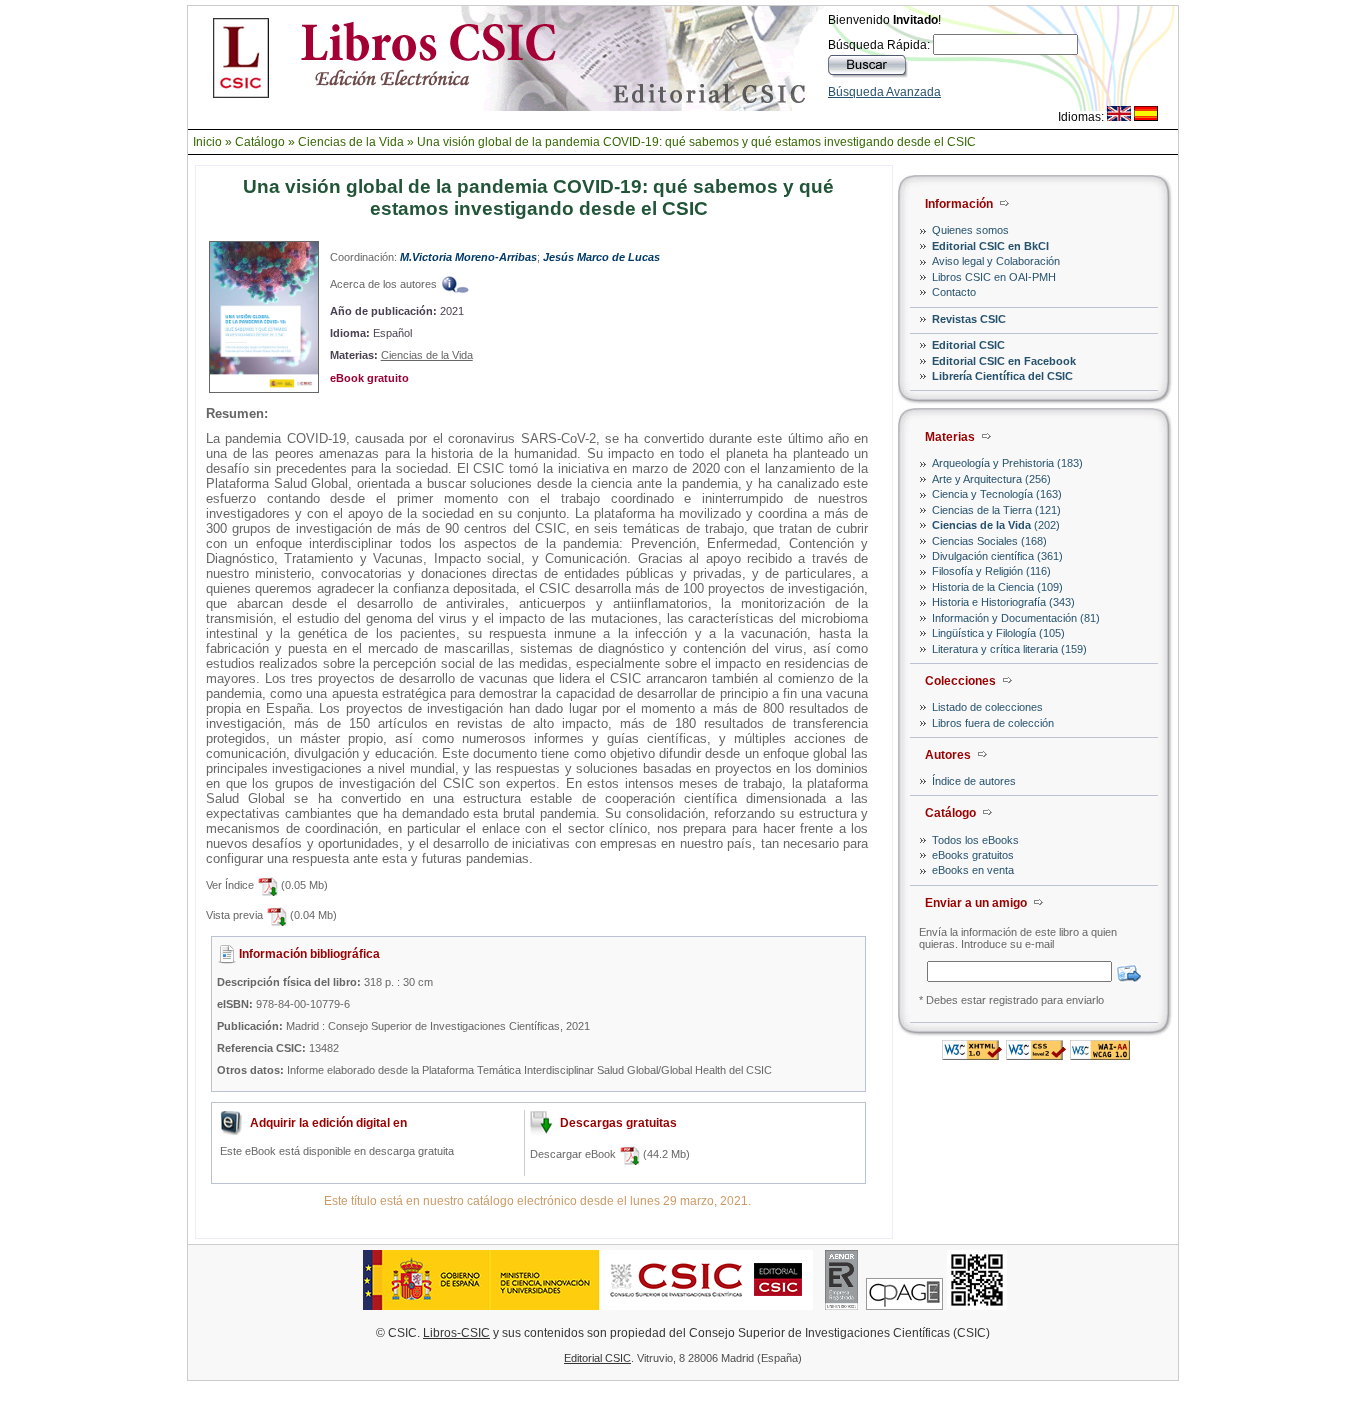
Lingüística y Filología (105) (998, 633)
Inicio (207, 142)
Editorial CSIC (968, 345)
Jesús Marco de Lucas (601, 257)
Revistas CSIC (969, 319)
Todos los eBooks (975, 840)
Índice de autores (974, 781)
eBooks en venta (973, 870)
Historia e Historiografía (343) (1003, 602)
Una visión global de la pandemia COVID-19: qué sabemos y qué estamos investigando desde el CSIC (696, 142)
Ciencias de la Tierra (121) (996, 510)
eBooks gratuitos (973, 855)
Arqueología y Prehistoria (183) (1007, 463)
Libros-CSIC (456, 1333)
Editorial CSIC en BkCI (990, 246)
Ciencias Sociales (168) (989, 541)
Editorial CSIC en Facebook (1004, 361)
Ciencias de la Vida (351, 142)
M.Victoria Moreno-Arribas (468, 257)
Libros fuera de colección (993, 723)
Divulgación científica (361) (997, 556)
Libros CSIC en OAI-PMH (994, 277)
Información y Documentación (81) (1016, 618)
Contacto (954, 292)
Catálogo (260, 142)
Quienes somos (970, 230)
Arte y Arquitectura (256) (991, 479)
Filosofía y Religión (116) (991, 571)
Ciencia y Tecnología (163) (997, 494)
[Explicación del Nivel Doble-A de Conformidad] (1100, 1054)
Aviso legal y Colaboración (996, 261)
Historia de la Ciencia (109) (997, 587)
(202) (996, 525)
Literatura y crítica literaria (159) (1009, 649)
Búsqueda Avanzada (884, 92)
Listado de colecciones (987, 707)
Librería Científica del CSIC (1002, 376)
